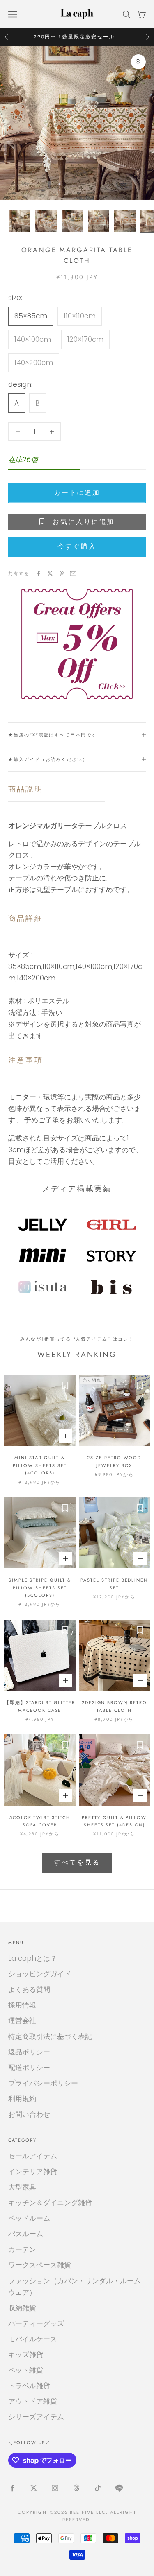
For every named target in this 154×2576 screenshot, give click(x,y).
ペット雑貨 (26, 2370)
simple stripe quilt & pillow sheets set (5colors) (40, 1588)
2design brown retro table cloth (114, 1706)
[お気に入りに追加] (65, 1385)
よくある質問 (29, 1989)
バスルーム (26, 2234)
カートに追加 (77, 493)
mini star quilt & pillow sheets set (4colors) (40, 1465)
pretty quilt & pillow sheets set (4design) (114, 1821)
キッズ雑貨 (26, 2355)
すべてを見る (77, 1862)
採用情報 (22, 2005)
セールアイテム (33, 2156)
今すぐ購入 (77, 546)
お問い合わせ (29, 2114)
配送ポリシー (29, 2068)
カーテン (22, 2249)
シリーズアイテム (36, 2417)
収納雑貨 (22, 2308)
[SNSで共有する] (39, 573)
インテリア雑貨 (33, 2172)
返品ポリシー (29, 2052)
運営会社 (22, 2021)
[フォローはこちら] (12, 2488)
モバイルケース (33, 2339)
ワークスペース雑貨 (40, 2265)
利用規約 (22, 2099)
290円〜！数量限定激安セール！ (77, 37)
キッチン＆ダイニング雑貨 (50, 2203)
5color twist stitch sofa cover (40, 1821)
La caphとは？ (33, 1958)
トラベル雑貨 (29, 2386)
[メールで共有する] (73, 573)
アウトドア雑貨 (33, 2401)
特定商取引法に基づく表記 (50, 2036)
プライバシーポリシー (43, 2083)
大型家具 (22, 2187)
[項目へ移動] (20, 221)
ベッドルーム (29, 2218)
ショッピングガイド (40, 1974)
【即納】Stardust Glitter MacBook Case (40, 1706)
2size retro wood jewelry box (114, 1461)
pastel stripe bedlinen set (114, 1584)
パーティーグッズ (36, 2323)
